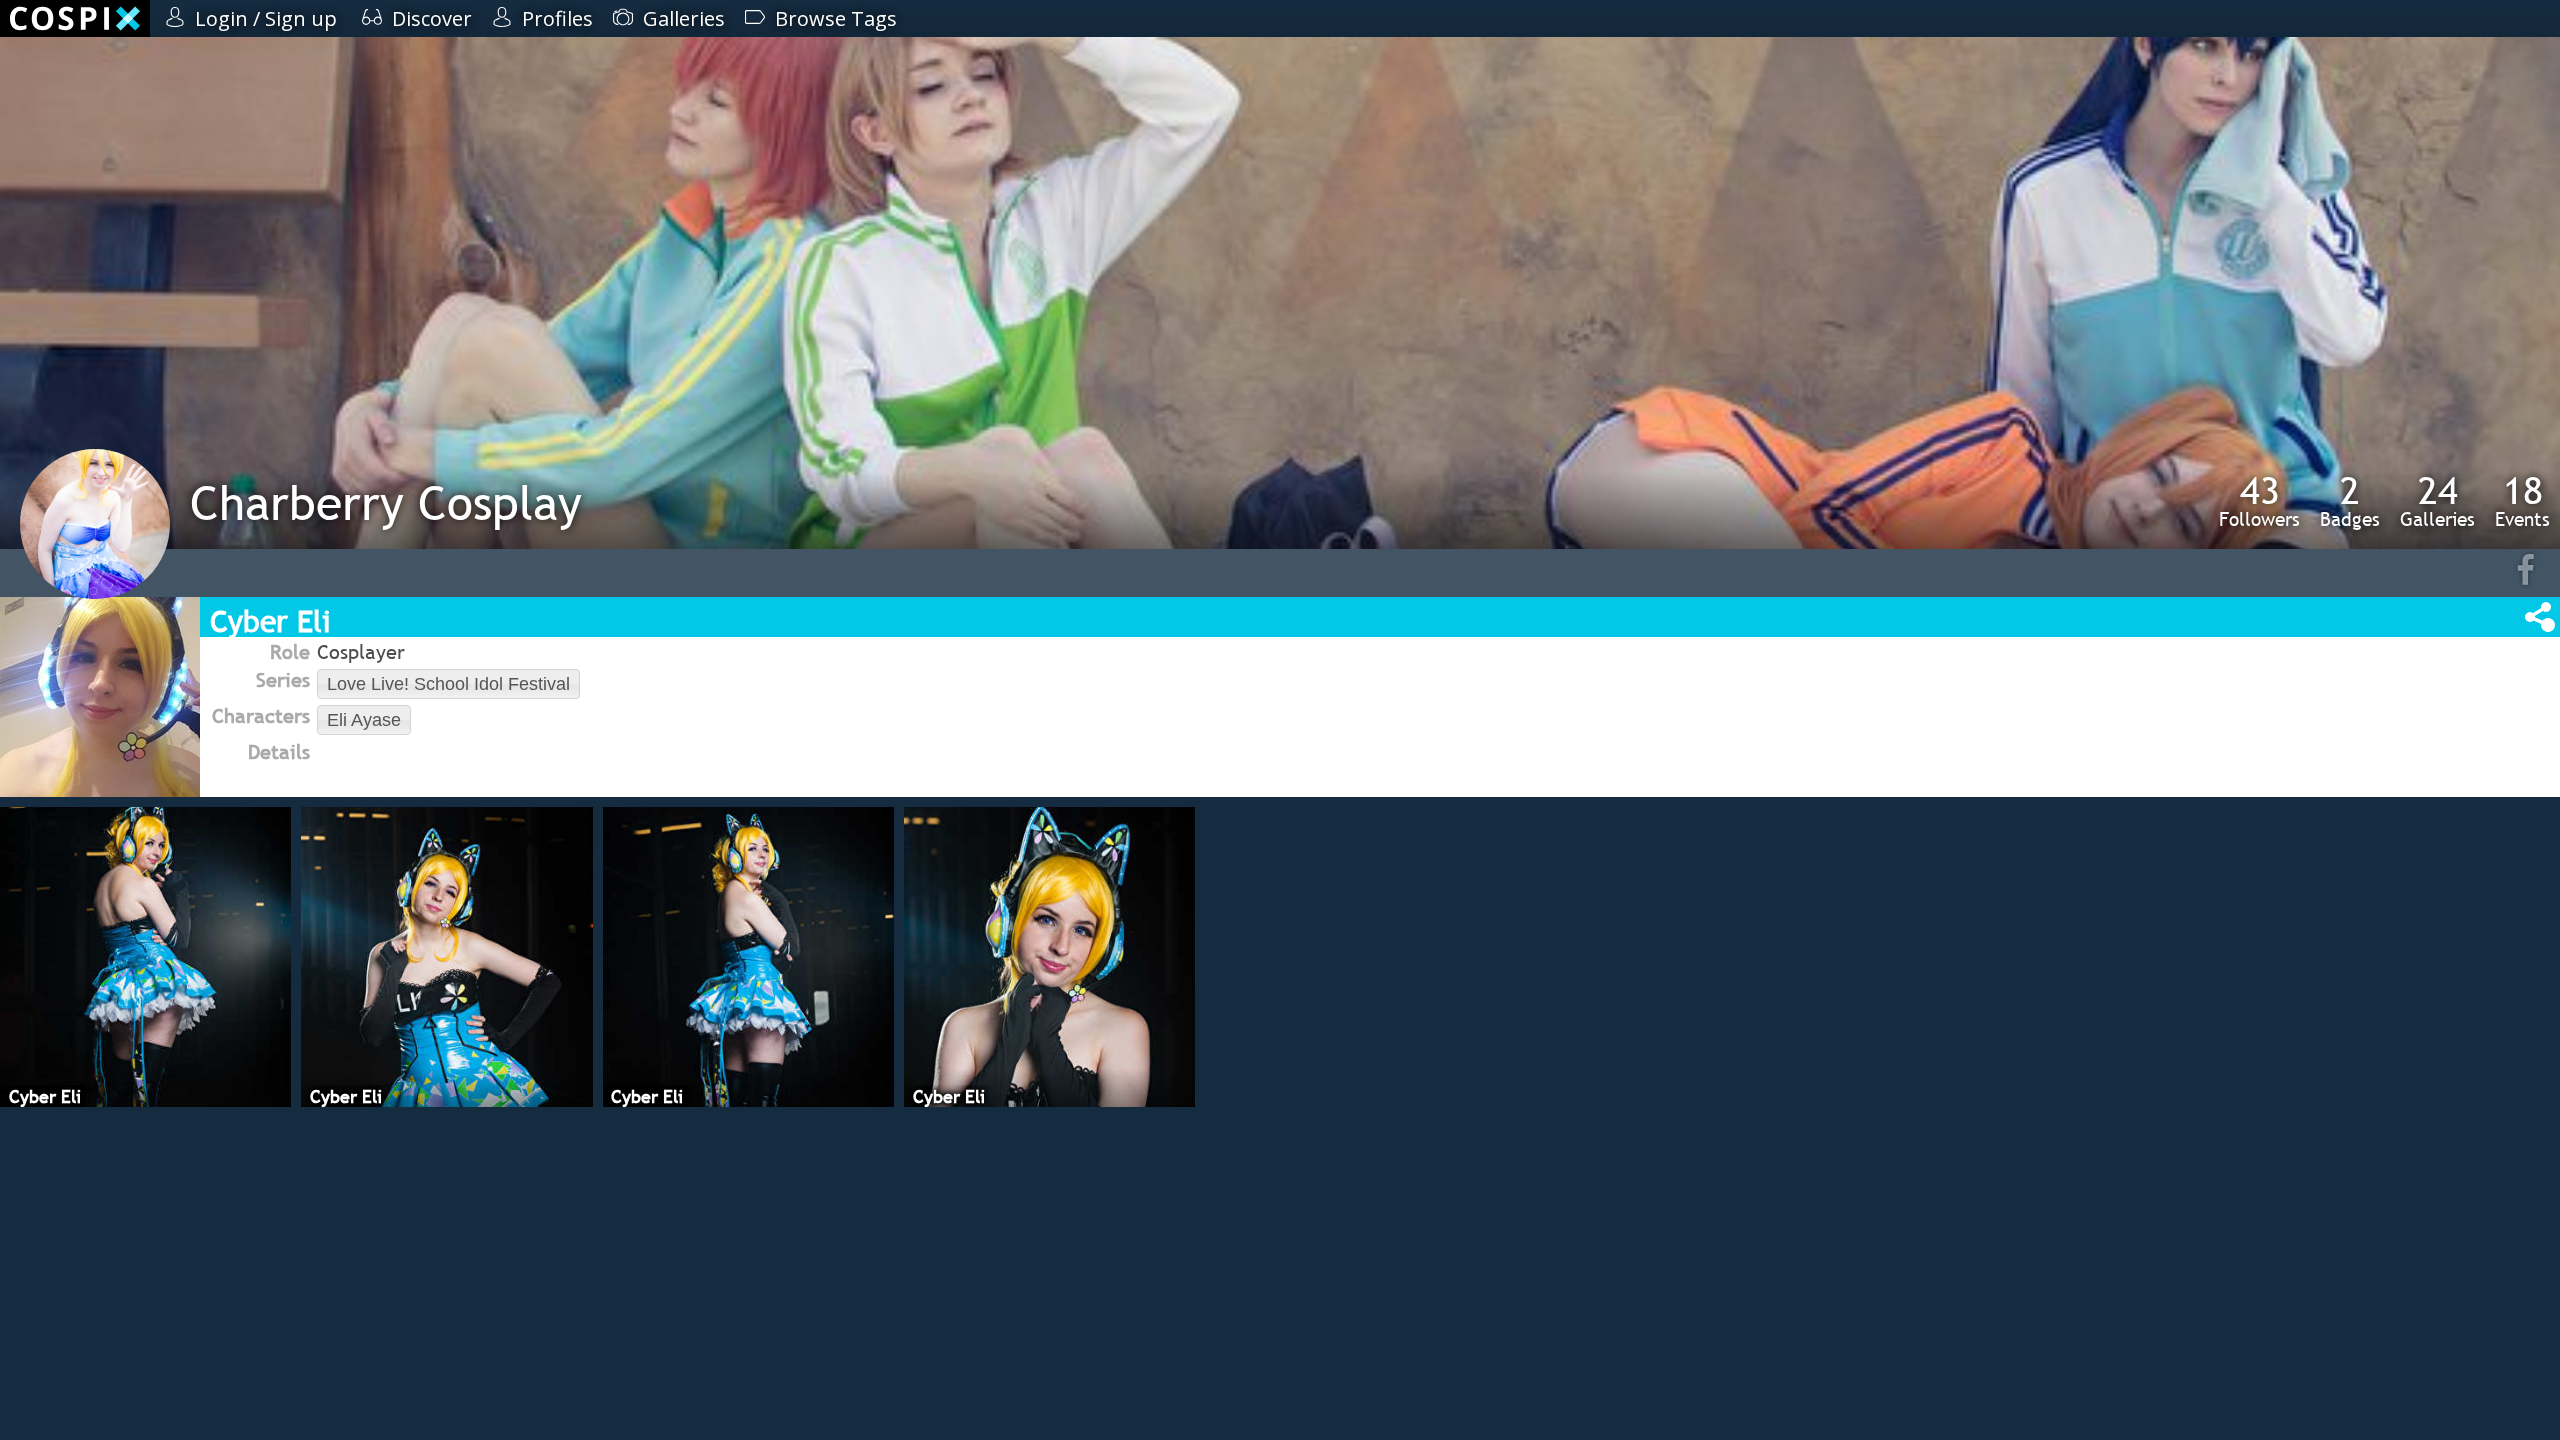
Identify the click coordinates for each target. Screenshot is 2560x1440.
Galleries (2437, 501)
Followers (2259, 501)
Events (2522, 501)
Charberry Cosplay (386, 502)
